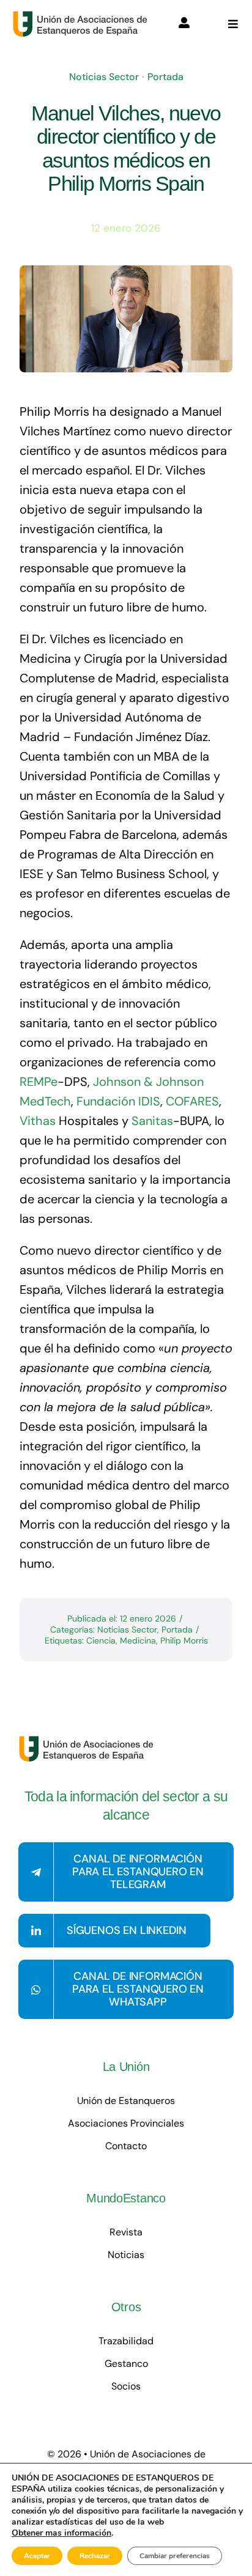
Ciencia (101, 1640)
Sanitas (152, 1121)
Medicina (138, 1640)
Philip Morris (184, 1640)
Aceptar (37, 2556)
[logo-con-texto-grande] (83, 17)
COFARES (192, 1101)
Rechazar (95, 2556)
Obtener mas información (61, 2533)
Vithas (38, 1121)
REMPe (39, 1082)
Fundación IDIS (118, 1101)
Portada (165, 77)
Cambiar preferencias (175, 2556)
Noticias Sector (104, 77)
